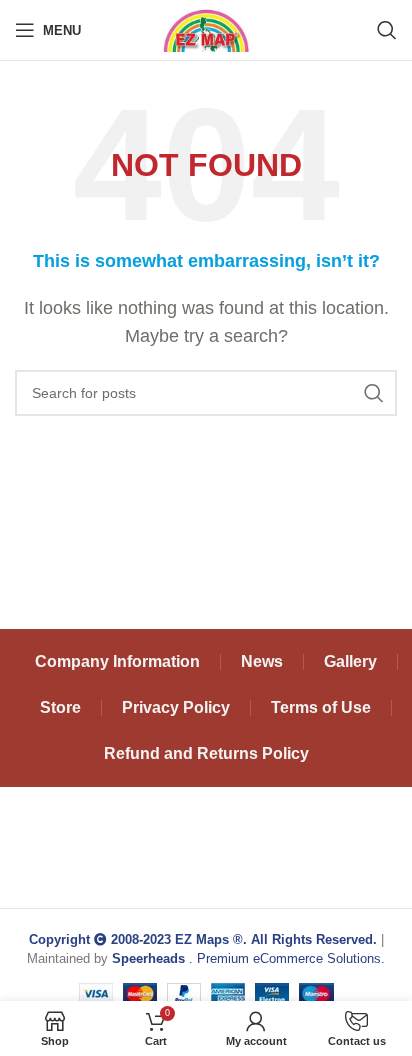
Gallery (350, 661)
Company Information (117, 661)
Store (60, 707)
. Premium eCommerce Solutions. (248, 958)
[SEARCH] (374, 393)
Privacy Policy (176, 707)
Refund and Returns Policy (206, 753)
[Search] (387, 30)
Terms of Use (321, 707)
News (262, 661)
